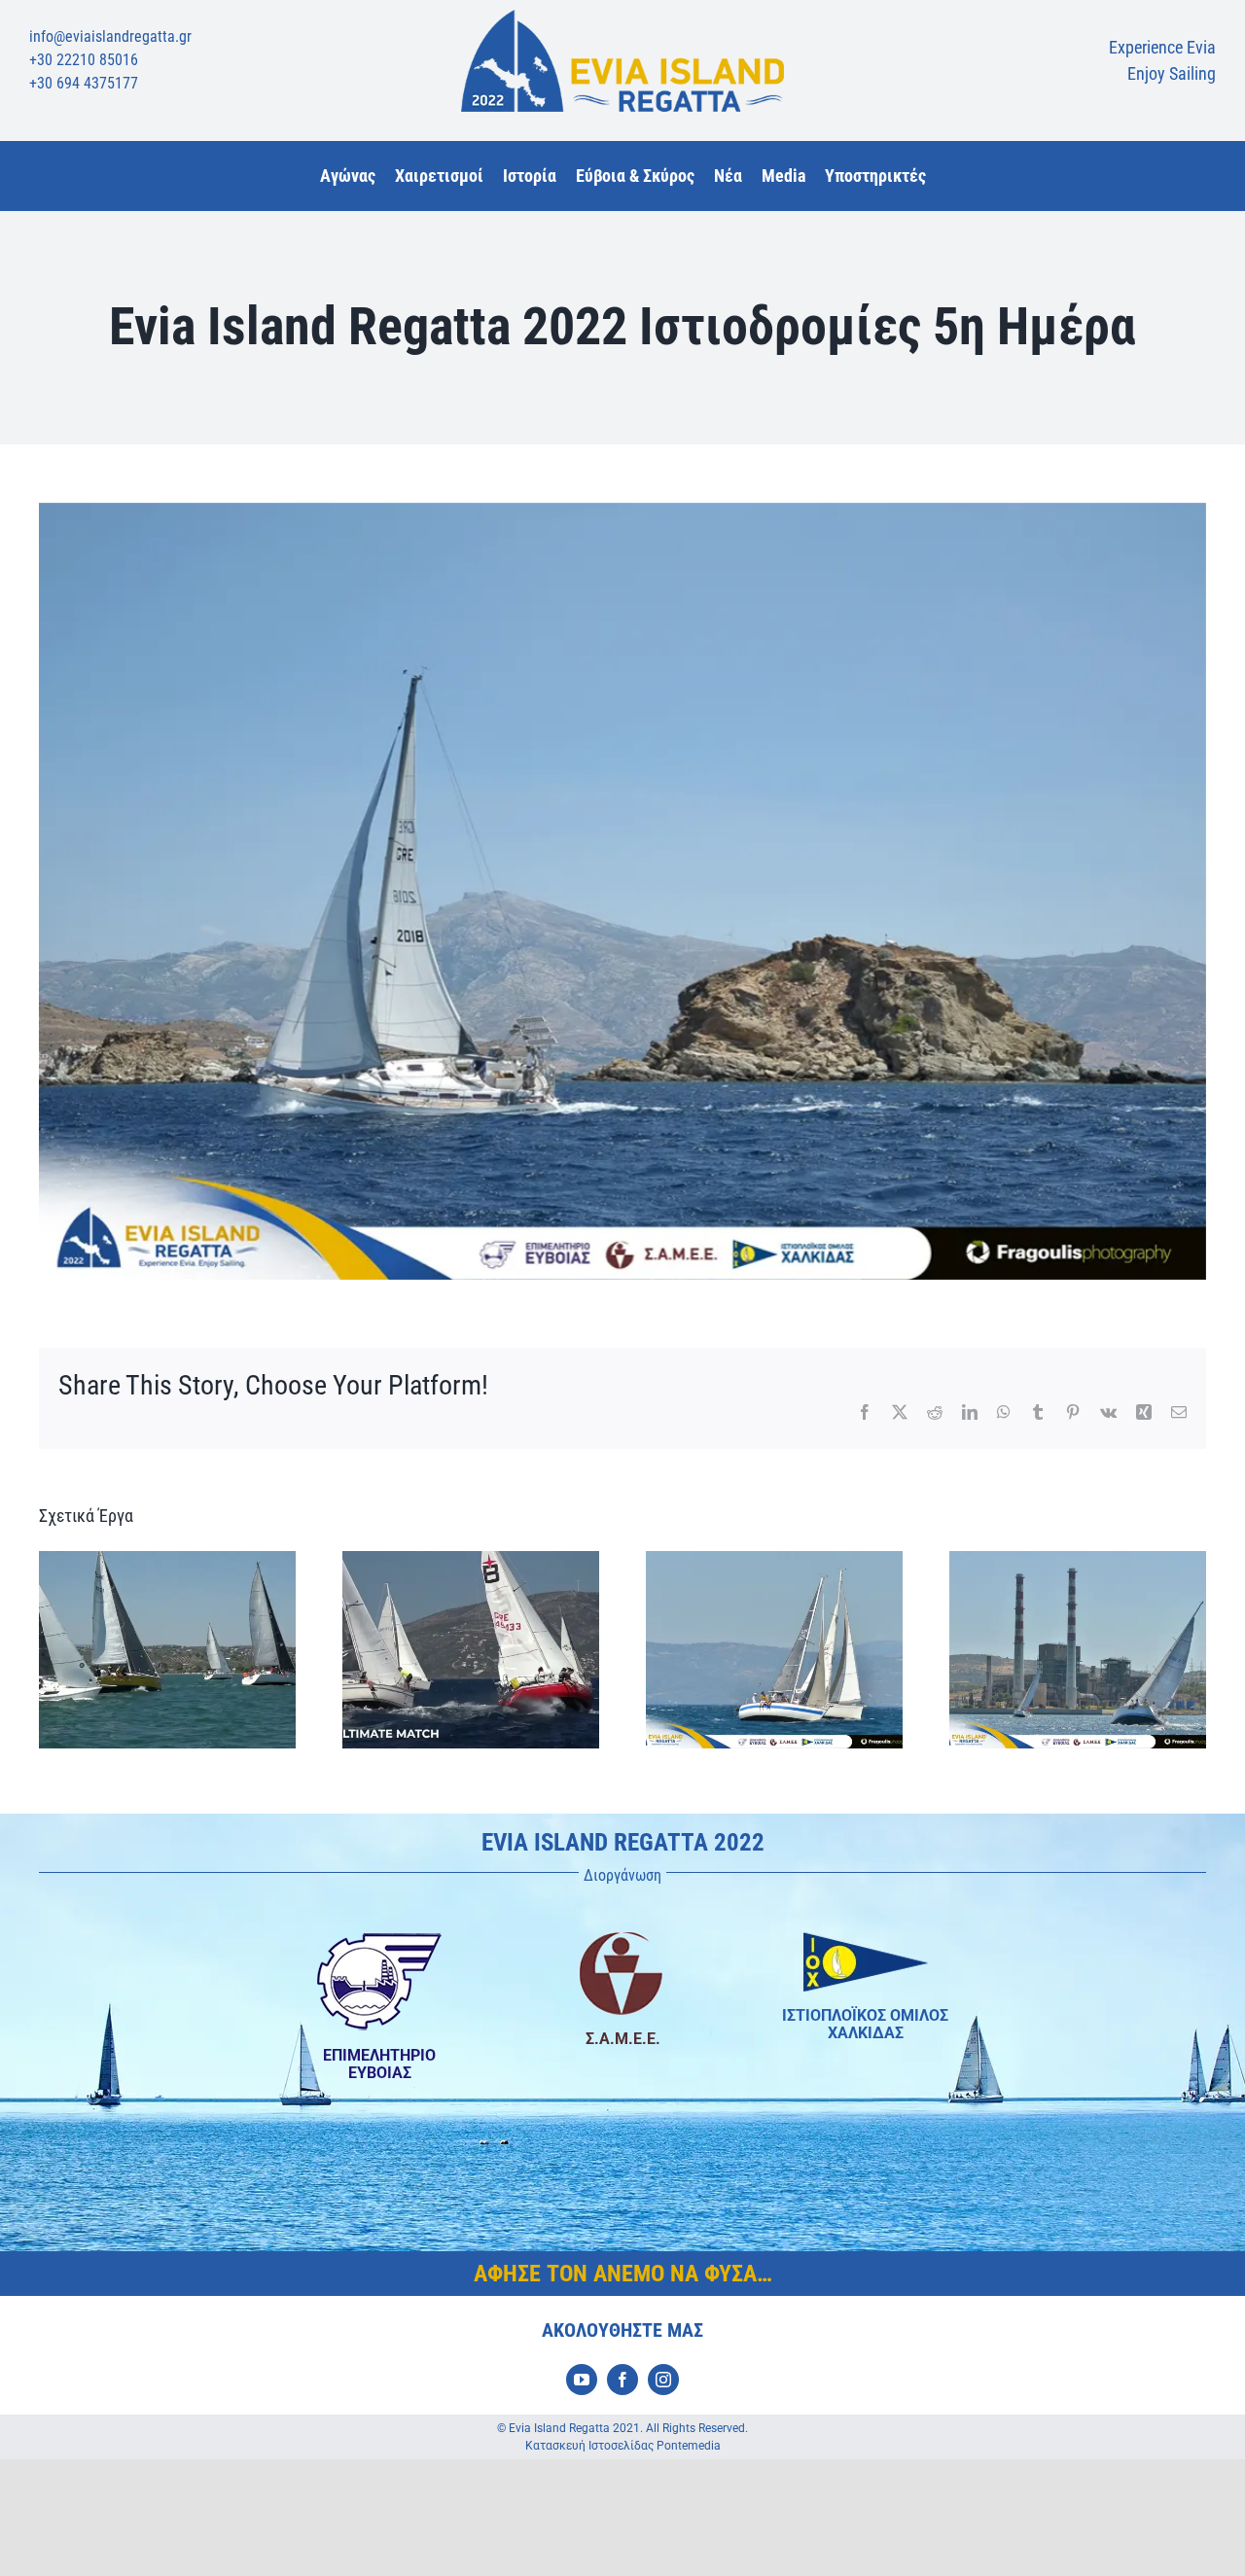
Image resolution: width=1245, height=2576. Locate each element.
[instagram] (663, 2380)
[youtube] (582, 2380)
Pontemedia (689, 2446)
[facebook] (622, 2380)
